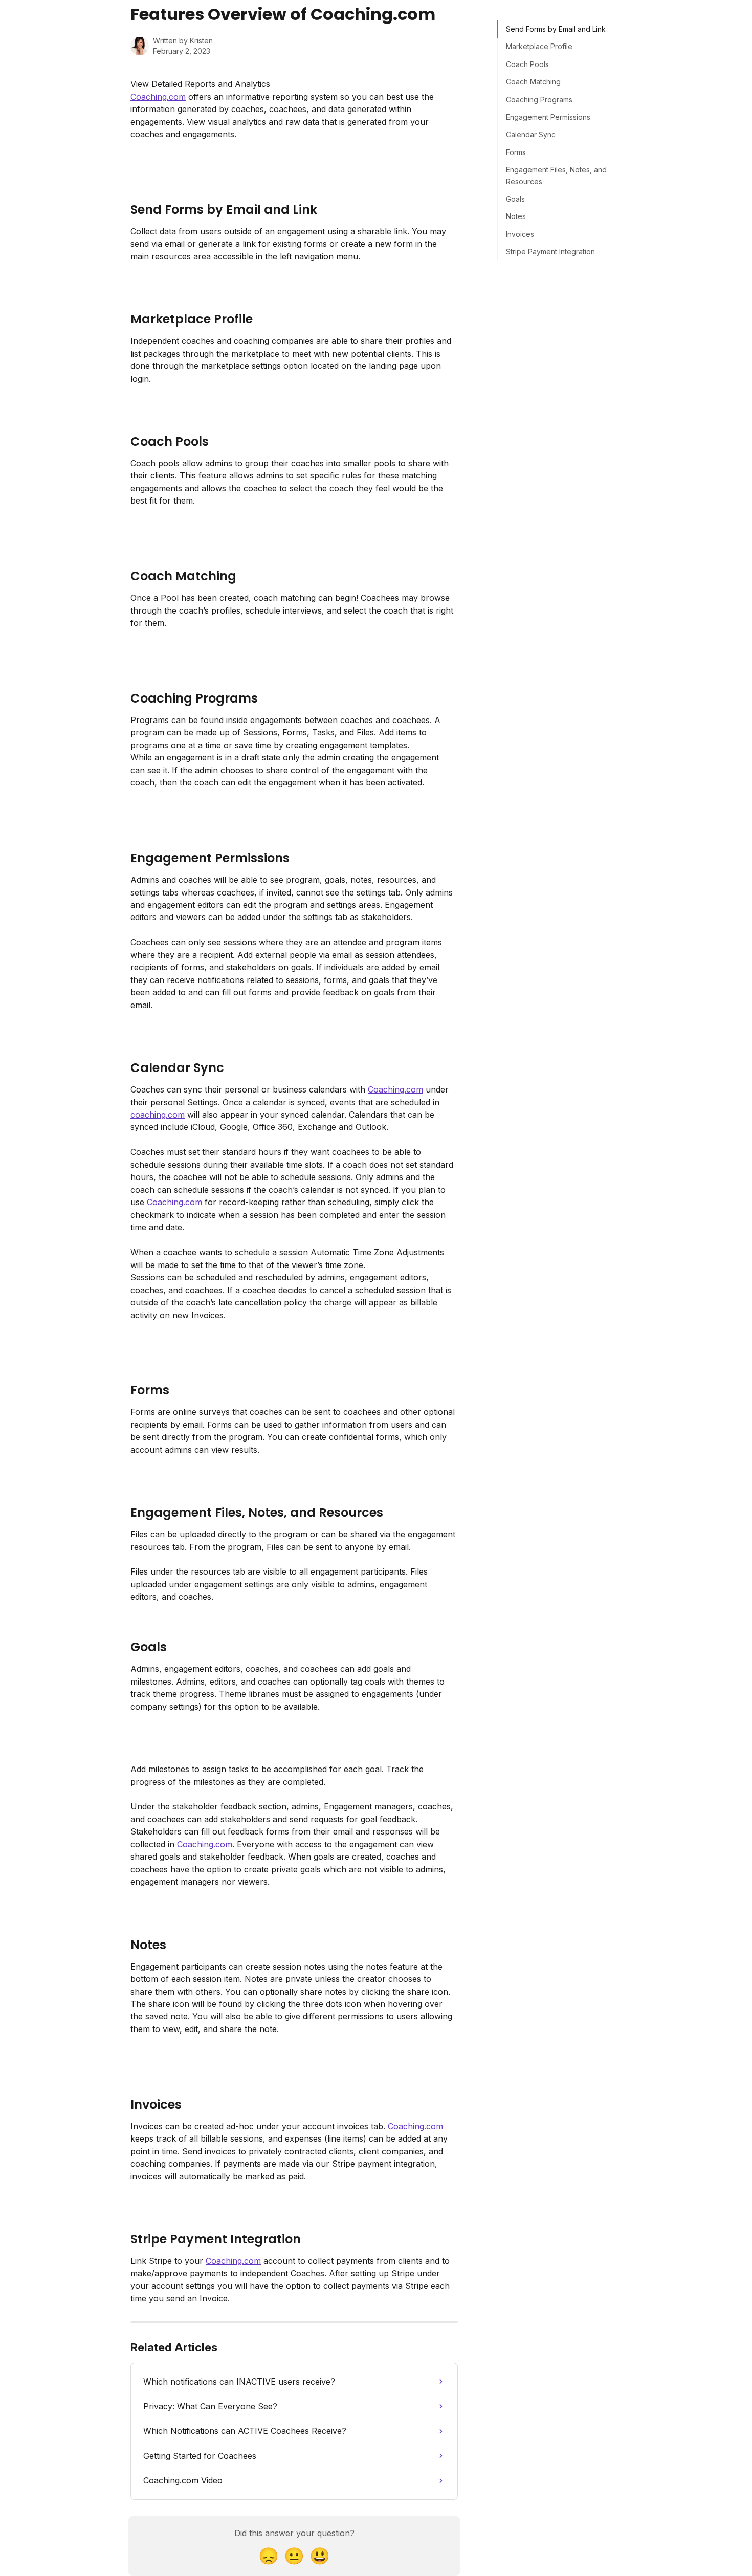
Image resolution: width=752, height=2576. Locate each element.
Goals (515, 199)
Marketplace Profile (539, 46)
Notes (516, 216)
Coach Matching (533, 82)
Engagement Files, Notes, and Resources (556, 175)
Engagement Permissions (548, 117)
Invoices (520, 234)
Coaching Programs (539, 100)
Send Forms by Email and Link (556, 29)
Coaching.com (158, 97)
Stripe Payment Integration (550, 252)
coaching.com (158, 1115)
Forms (516, 152)
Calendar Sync (531, 134)
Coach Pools (527, 64)
